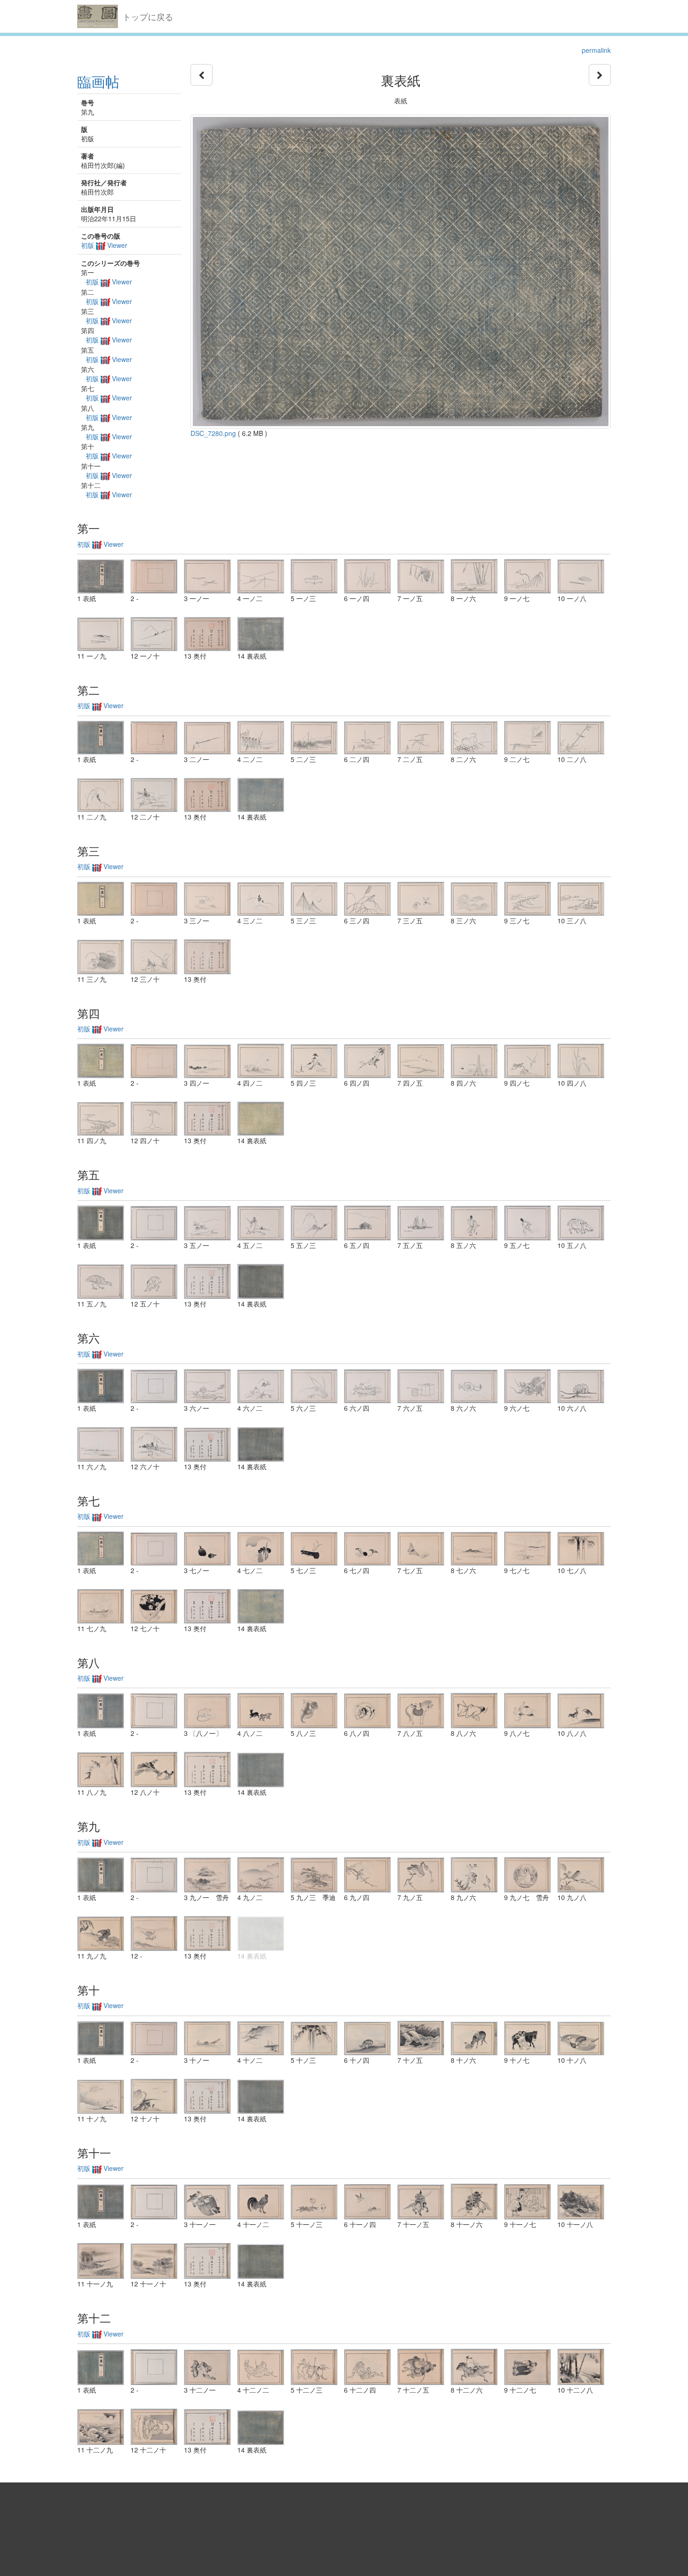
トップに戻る (148, 16)
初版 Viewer (104, 245)
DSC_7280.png (213, 433)
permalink (596, 50)
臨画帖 (98, 81)
